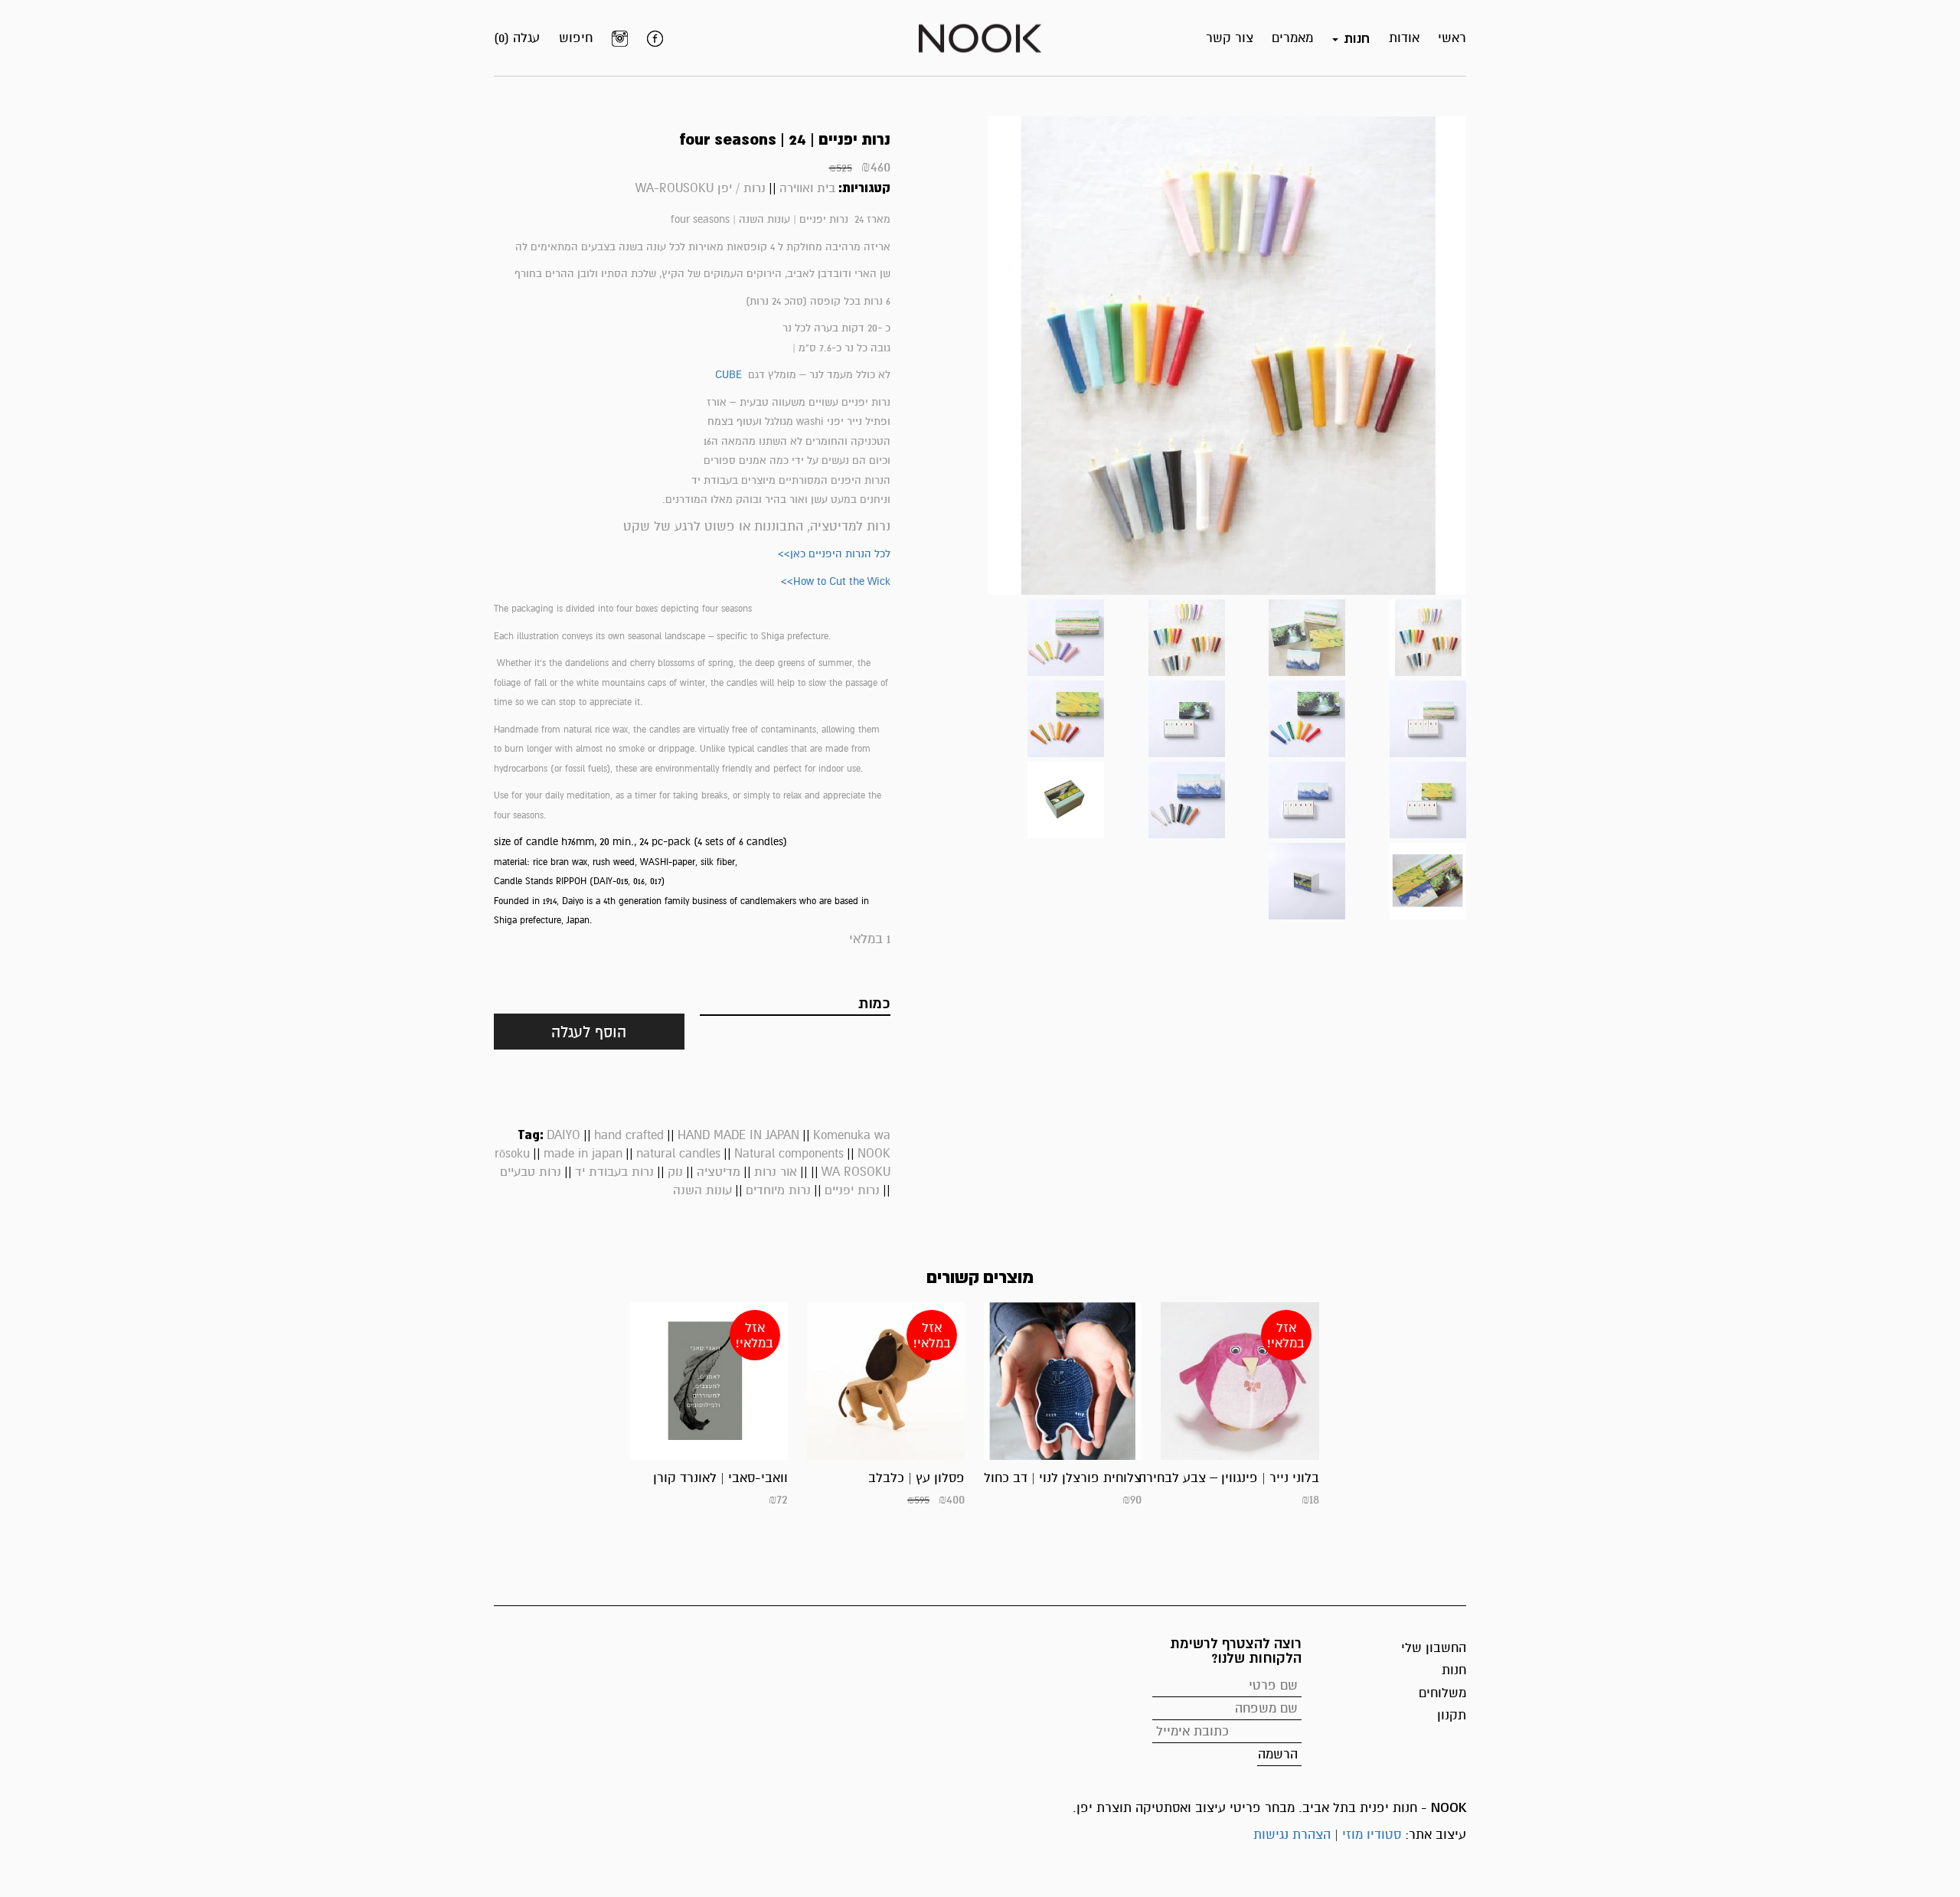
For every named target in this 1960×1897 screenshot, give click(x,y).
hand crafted (629, 1135)
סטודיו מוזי (1372, 1835)
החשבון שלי (1434, 1648)
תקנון (1452, 1715)
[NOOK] (980, 37)
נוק (675, 1172)
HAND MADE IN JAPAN (738, 1135)
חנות (1454, 1670)
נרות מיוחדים (778, 1190)
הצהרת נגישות (1292, 1835)
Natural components (789, 1154)
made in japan (583, 1154)
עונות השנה (702, 1190)
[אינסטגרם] (620, 38)
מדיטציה (719, 1172)
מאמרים (1292, 38)
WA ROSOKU (856, 1172)
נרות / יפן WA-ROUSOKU (701, 188)
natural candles (678, 1154)
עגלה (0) (517, 38)
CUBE (728, 375)
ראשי (1452, 38)
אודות (1404, 38)
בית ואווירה (807, 188)
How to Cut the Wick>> (836, 581)
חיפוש (576, 38)
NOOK (874, 1154)
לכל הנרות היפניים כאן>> (834, 554)
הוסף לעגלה (589, 1032)
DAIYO (563, 1135)
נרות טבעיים (531, 1172)
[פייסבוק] (655, 38)
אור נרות (776, 1172)
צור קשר (1230, 38)
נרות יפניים (852, 1190)
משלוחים (1442, 1693)
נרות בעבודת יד (614, 1172)
